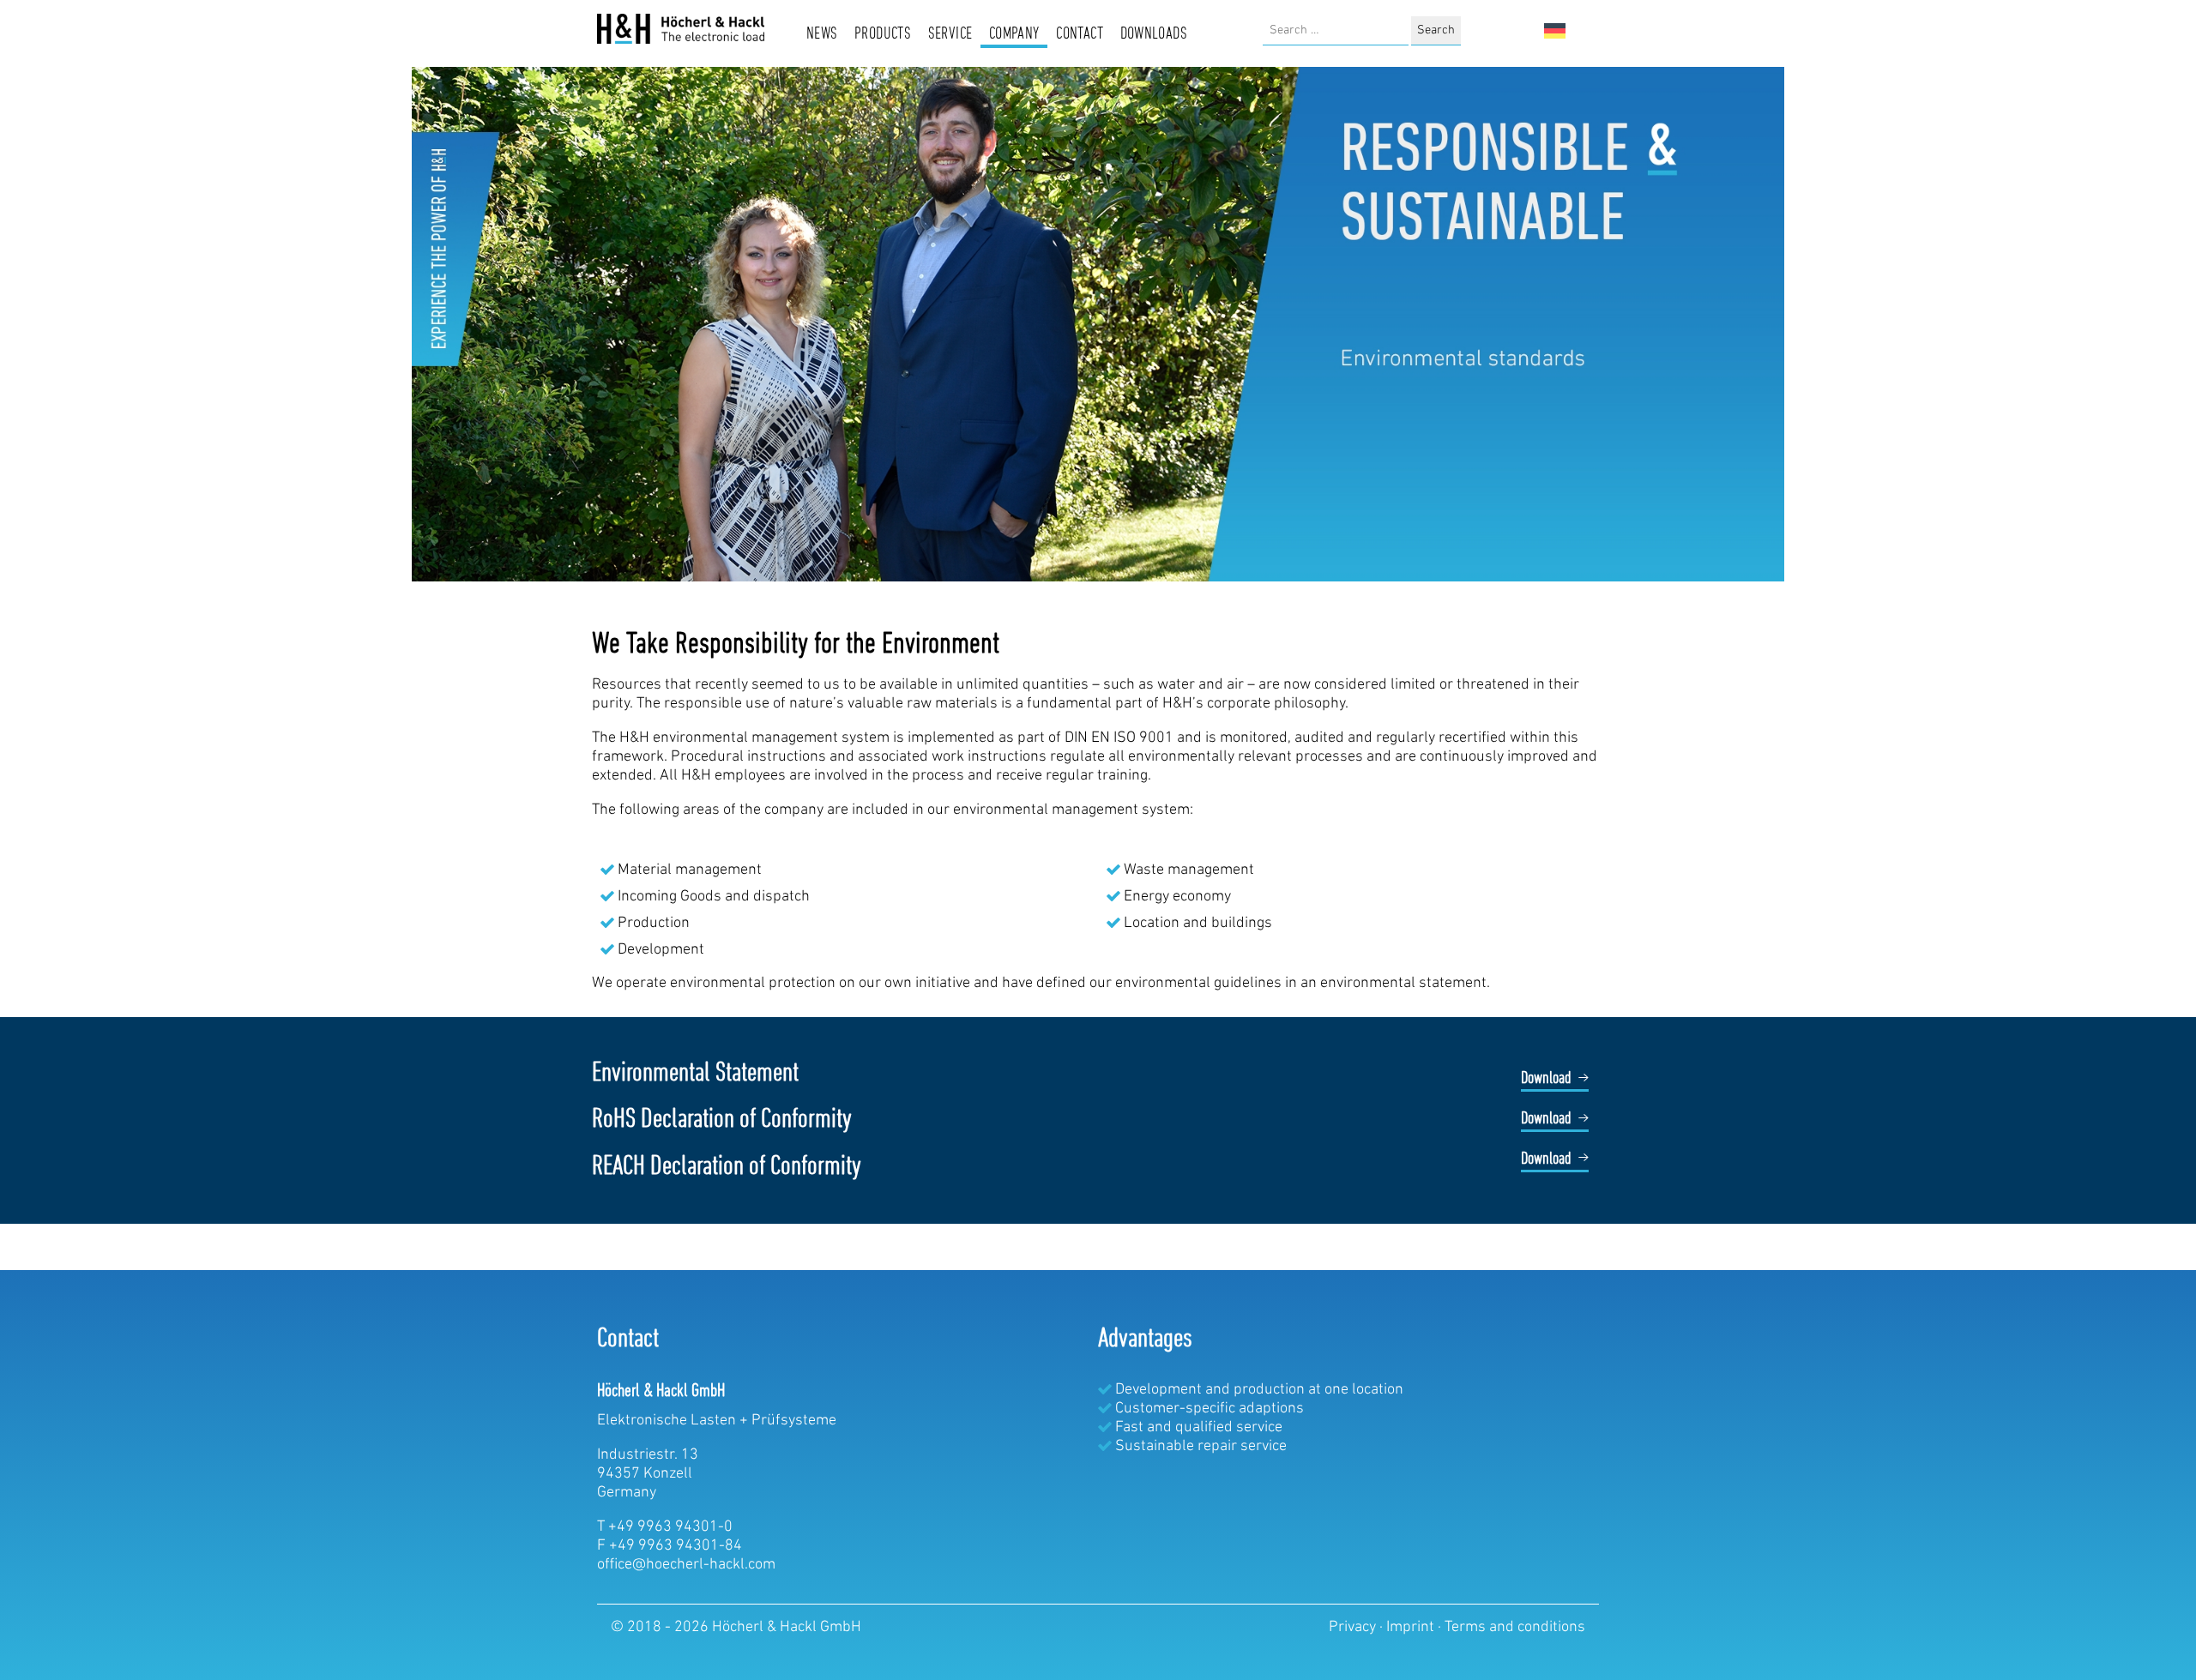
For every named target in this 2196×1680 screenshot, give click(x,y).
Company (1014, 34)
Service (950, 34)
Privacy (1354, 1628)
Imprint (1412, 1628)
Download (1546, 1079)
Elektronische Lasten (667, 1421)
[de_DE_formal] (1555, 31)
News (822, 34)
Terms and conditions (1515, 1628)
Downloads (1154, 34)
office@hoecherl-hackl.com (686, 1565)
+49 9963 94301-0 (670, 1527)
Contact (1080, 34)
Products (883, 34)
